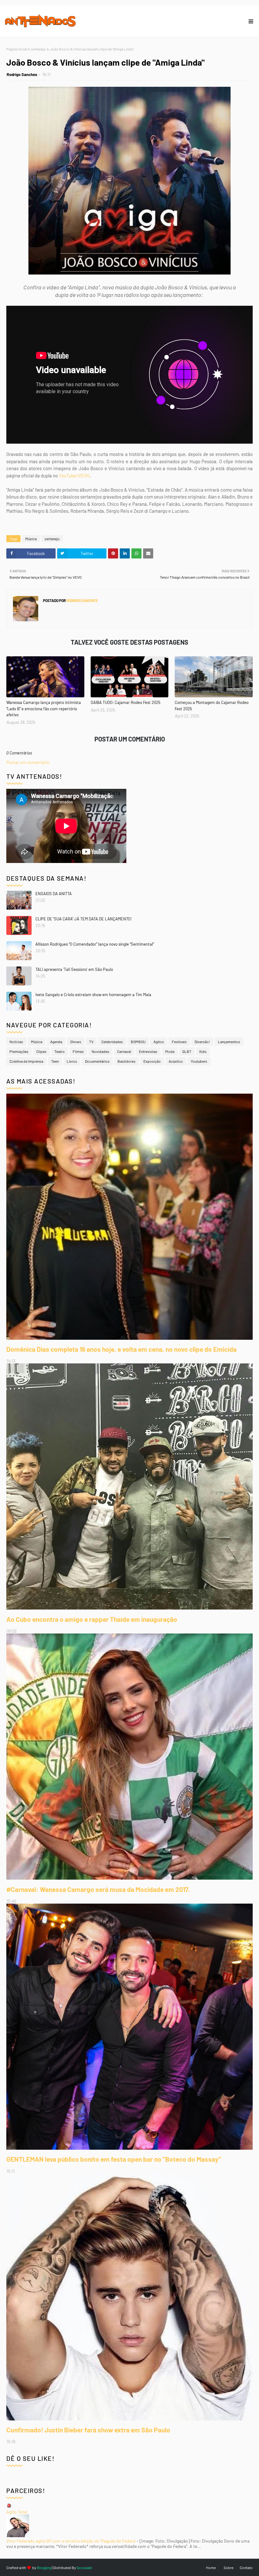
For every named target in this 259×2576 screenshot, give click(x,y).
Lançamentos (229, 1042)
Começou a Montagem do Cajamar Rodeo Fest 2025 (212, 706)
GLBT (187, 1051)
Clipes (41, 1051)
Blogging (44, 2567)
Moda (170, 1051)
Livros (72, 1061)
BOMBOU (138, 1042)
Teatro (60, 1051)
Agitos (159, 1042)
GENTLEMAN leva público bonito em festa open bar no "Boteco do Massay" (114, 2159)
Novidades (100, 1051)
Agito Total (17, 2512)
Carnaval (124, 1051)
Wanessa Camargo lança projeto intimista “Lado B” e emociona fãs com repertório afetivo (44, 709)
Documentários (97, 1061)
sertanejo (39, 49)
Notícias (16, 1042)
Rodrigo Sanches (22, 74)
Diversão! (202, 1042)
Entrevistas (148, 1051)
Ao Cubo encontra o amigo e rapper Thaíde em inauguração (92, 1619)
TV (91, 1042)
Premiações (19, 1051)
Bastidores (126, 1061)
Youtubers (199, 1061)
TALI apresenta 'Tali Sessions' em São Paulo (74, 969)
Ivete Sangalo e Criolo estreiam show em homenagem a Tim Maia (93, 995)
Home (211, 2567)
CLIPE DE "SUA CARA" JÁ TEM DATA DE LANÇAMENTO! (84, 919)
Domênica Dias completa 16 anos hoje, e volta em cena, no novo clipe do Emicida (121, 1349)
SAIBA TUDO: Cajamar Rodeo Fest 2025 (126, 702)
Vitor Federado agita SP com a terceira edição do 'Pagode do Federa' (71, 2541)
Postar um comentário (28, 762)
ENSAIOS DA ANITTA (54, 894)
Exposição (152, 1061)
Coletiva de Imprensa (26, 1061)
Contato (246, 2567)
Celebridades (112, 1042)
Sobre (229, 2567)
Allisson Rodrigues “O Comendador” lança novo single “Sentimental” (95, 944)
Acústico (176, 1061)
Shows (76, 1042)
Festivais (179, 1042)
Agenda (56, 1042)
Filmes (78, 1051)
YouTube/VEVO (74, 476)
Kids (203, 1051)
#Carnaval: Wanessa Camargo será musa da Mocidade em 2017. (98, 1889)
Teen (55, 1061)
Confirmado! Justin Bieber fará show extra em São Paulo (88, 2430)
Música (31, 539)
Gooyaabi (84, 2567)
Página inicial (17, 49)
